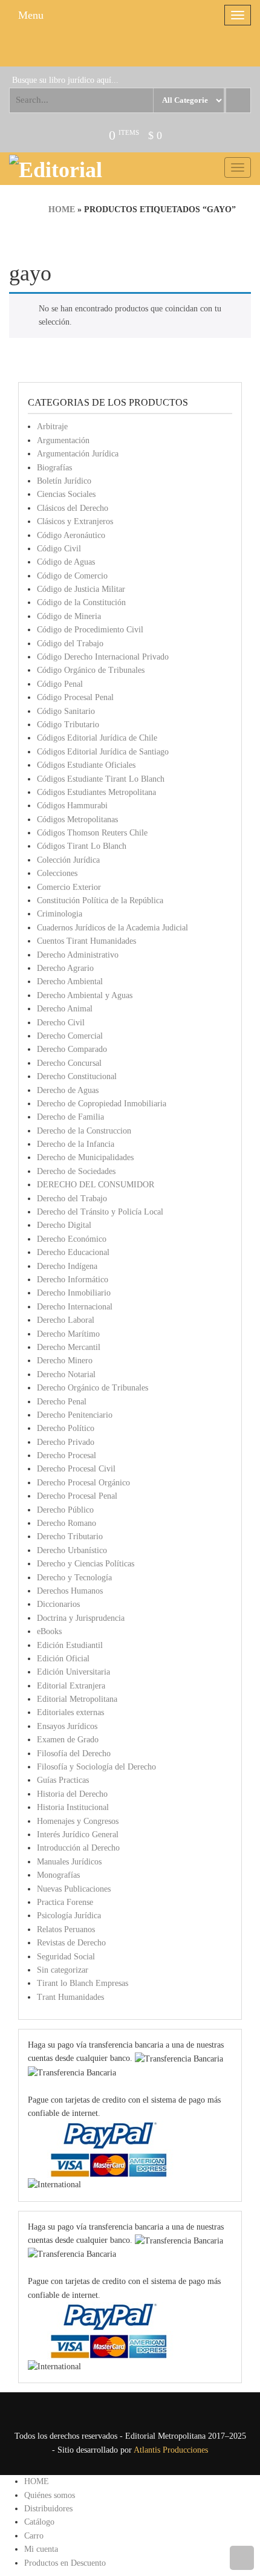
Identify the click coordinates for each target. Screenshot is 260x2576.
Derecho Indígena (67, 1266)
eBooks (49, 1631)
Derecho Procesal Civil (76, 1469)
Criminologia (60, 914)
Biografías (54, 468)
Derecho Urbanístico (72, 1550)
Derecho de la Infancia (76, 1144)
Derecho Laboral (66, 1320)
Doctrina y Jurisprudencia (81, 1618)
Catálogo (39, 2522)
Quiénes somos (50, 2495)
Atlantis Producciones (171, 2450)
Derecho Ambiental (70, 981)
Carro (34, 2536)
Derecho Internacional (75, 1307)
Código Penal (60, 684)
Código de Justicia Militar (81, 589)
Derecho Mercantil (69, 1347)
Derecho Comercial (70, 1036)
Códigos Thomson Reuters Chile (92, 833)
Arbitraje (52, 427)
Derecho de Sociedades (76, 1171)
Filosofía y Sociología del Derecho (96, 1767)
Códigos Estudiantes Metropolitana (96, 792)
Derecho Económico (72, 1239)
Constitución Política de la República (100, 900)
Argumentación (63, 440)
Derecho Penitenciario (75, 1415)
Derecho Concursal (69, 1063)
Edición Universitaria (73, 1672)
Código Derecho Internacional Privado (103, 657)
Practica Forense (65, 1902)
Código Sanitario (66, 711)
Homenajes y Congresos (78, 1821)
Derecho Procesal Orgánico (83, 1483)
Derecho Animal (65, 1009)
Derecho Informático (73, 1280)
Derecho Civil (61, 1023)
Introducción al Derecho (78, 1848)
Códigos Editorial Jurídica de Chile (97, 738)
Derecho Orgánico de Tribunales (93, 1388)
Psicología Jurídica (69, 1916)
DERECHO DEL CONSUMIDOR (96, 1185)
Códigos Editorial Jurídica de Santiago (103, 752)
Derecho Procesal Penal (77, 1496)
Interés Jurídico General (78, 1835)
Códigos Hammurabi (72, 806)
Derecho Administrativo (78, 955)
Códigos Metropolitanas (77, 819)
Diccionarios (58, 1604)
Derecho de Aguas (68, 1090)
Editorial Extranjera (71, 1686)
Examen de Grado (68, 1740)
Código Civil (59, 549)
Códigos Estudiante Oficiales (86, 765)
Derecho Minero (65, 1361)
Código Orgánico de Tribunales (91, 670)
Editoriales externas (70, 1712)
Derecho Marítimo (68, 1334)
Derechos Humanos (70, 1591)
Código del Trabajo (70, 644)
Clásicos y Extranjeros (75, 521)
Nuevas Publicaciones (74, 1889)
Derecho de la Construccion (84, 1131)
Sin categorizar (63, 1970)
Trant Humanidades (70, 1997)
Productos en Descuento (65, 2563)
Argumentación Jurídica (78, 454)
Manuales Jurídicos (69, 1862)
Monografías (58, 1875)
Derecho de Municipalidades (85, 1157)
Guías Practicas (63, 1780)
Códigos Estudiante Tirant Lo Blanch (101, 779)
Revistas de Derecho (71, 1943)
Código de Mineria (69, 616)
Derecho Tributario (70, 1536)
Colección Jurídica (68, 860)
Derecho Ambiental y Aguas (85, 995)
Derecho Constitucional (77, 1076)
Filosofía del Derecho (74, 1754)
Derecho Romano (67, 1523)
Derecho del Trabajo (72, 1199)
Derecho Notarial (66, 1374)
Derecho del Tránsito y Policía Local (100, 1212)
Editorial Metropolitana (77, 1699)
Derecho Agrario (65, 968)
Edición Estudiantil (70, 1645)
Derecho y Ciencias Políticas (86, 1564)
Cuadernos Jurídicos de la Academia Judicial (112, 928)
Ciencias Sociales (66, 494)
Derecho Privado (66, 1442)
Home (62, 209)
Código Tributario (68, 725)
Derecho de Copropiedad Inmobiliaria (102, 1104)
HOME (37, 2481)
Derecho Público (65, 1510)
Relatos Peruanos (66, 1929)
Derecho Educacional (73, 1252)
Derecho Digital (64, 1225)
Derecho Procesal (67, 1455)
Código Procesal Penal (75, 697)
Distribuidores (48, 2509)
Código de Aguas (66, 562)
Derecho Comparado (72, 1049)
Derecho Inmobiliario (74, 1293)
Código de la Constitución (81, 602)
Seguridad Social (66, 1957)
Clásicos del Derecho (73, 508)
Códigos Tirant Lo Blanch (82, 846)
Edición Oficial (63, 1659)
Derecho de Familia (70, 1117)
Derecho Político (66, 1428)
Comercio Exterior (69, 887)
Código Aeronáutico (71, 535)
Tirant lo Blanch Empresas (83, 1983)
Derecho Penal (62, 1402)
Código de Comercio (72, 576)
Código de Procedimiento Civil (90, 630)
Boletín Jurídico (64, 481)
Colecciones (57, 873)
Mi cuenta (41, 2549)
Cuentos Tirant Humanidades (86, 941)
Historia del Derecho (72, 1794)
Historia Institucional (73, 1807)
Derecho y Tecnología (74, 1578)
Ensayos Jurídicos (67, 1726)
